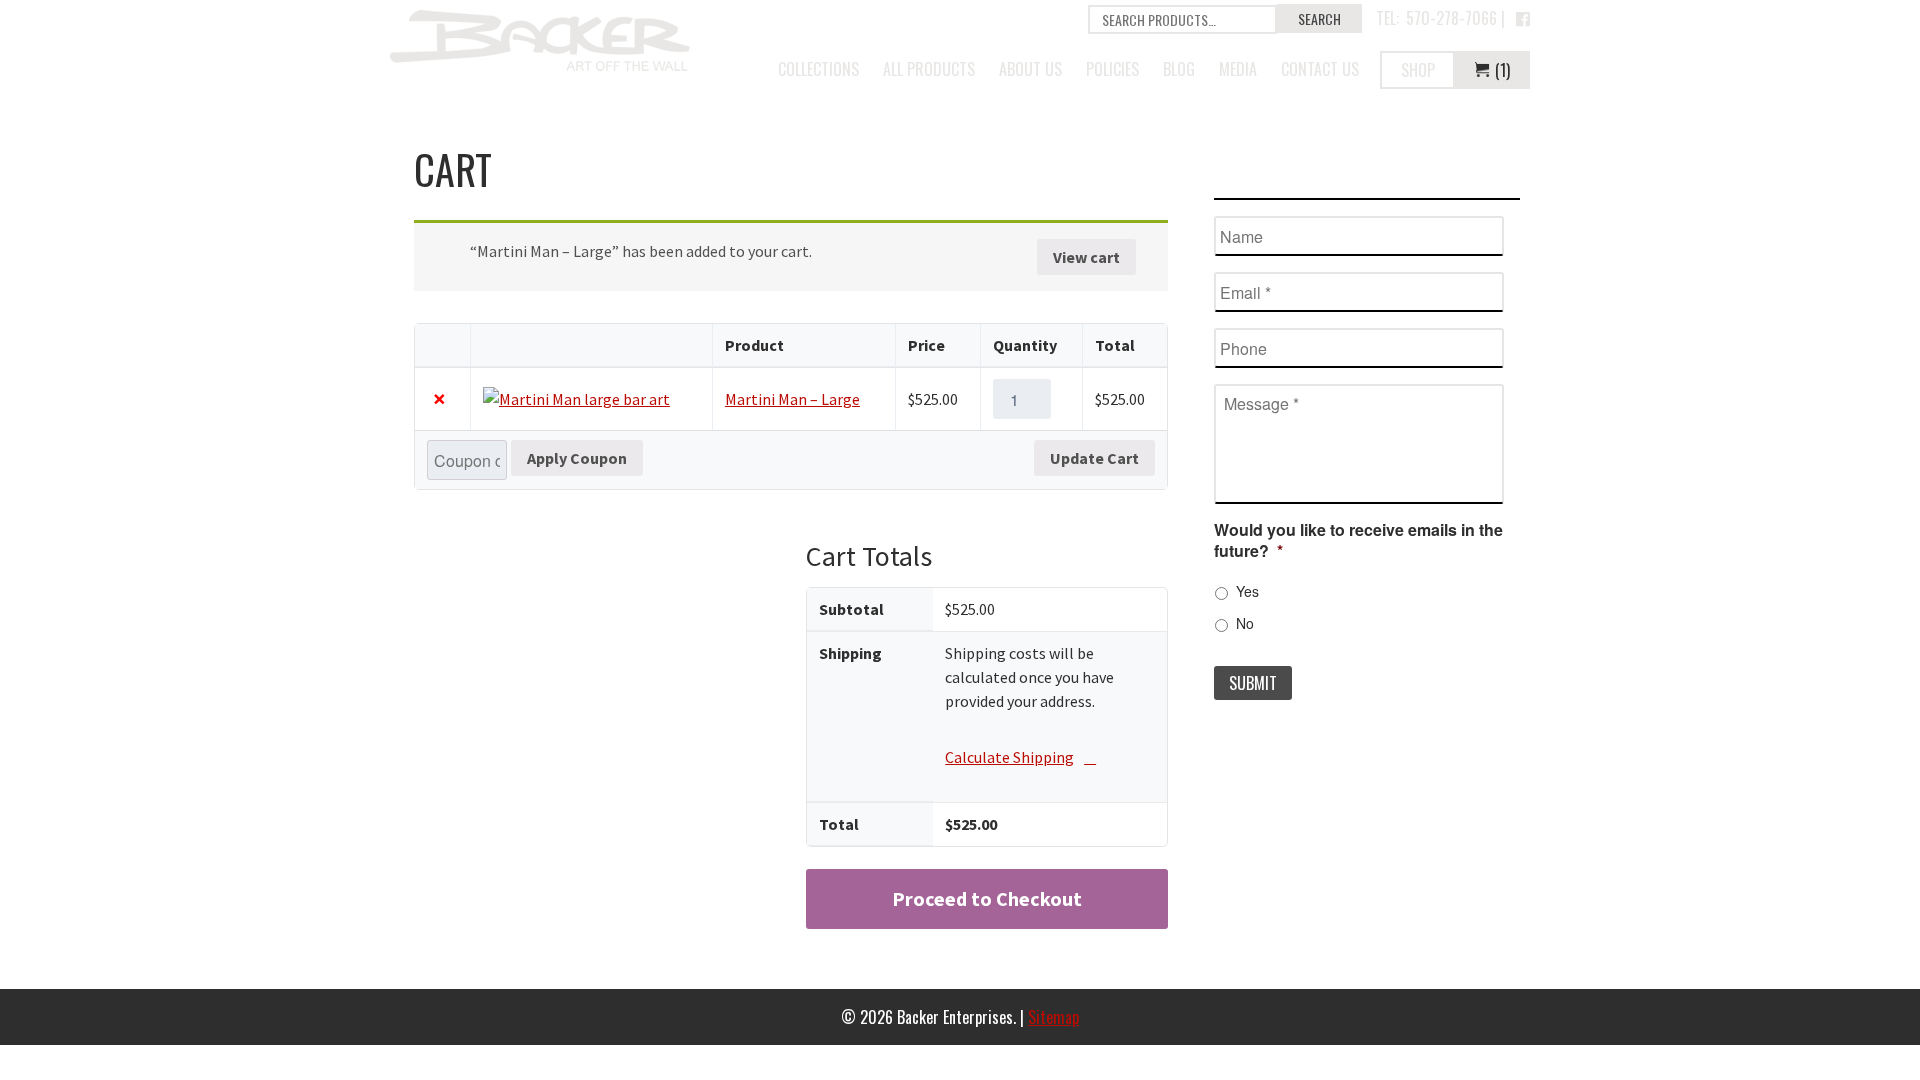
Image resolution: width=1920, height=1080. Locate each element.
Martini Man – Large (792, 399)
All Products (929, 69)
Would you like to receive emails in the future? (1358, 541)
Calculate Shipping (1009, 757)
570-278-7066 (1451, 18)
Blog (1179, 69)
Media (1238, 69)
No (1245, 623)
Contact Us (1320, 69)
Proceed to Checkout (987, 898)
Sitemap (1053, 1017)
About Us (1030, 69)
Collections (818, 69)
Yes (1247, 591)
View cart (1086, 257)
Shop (1418, 70)
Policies (1112, 69)
